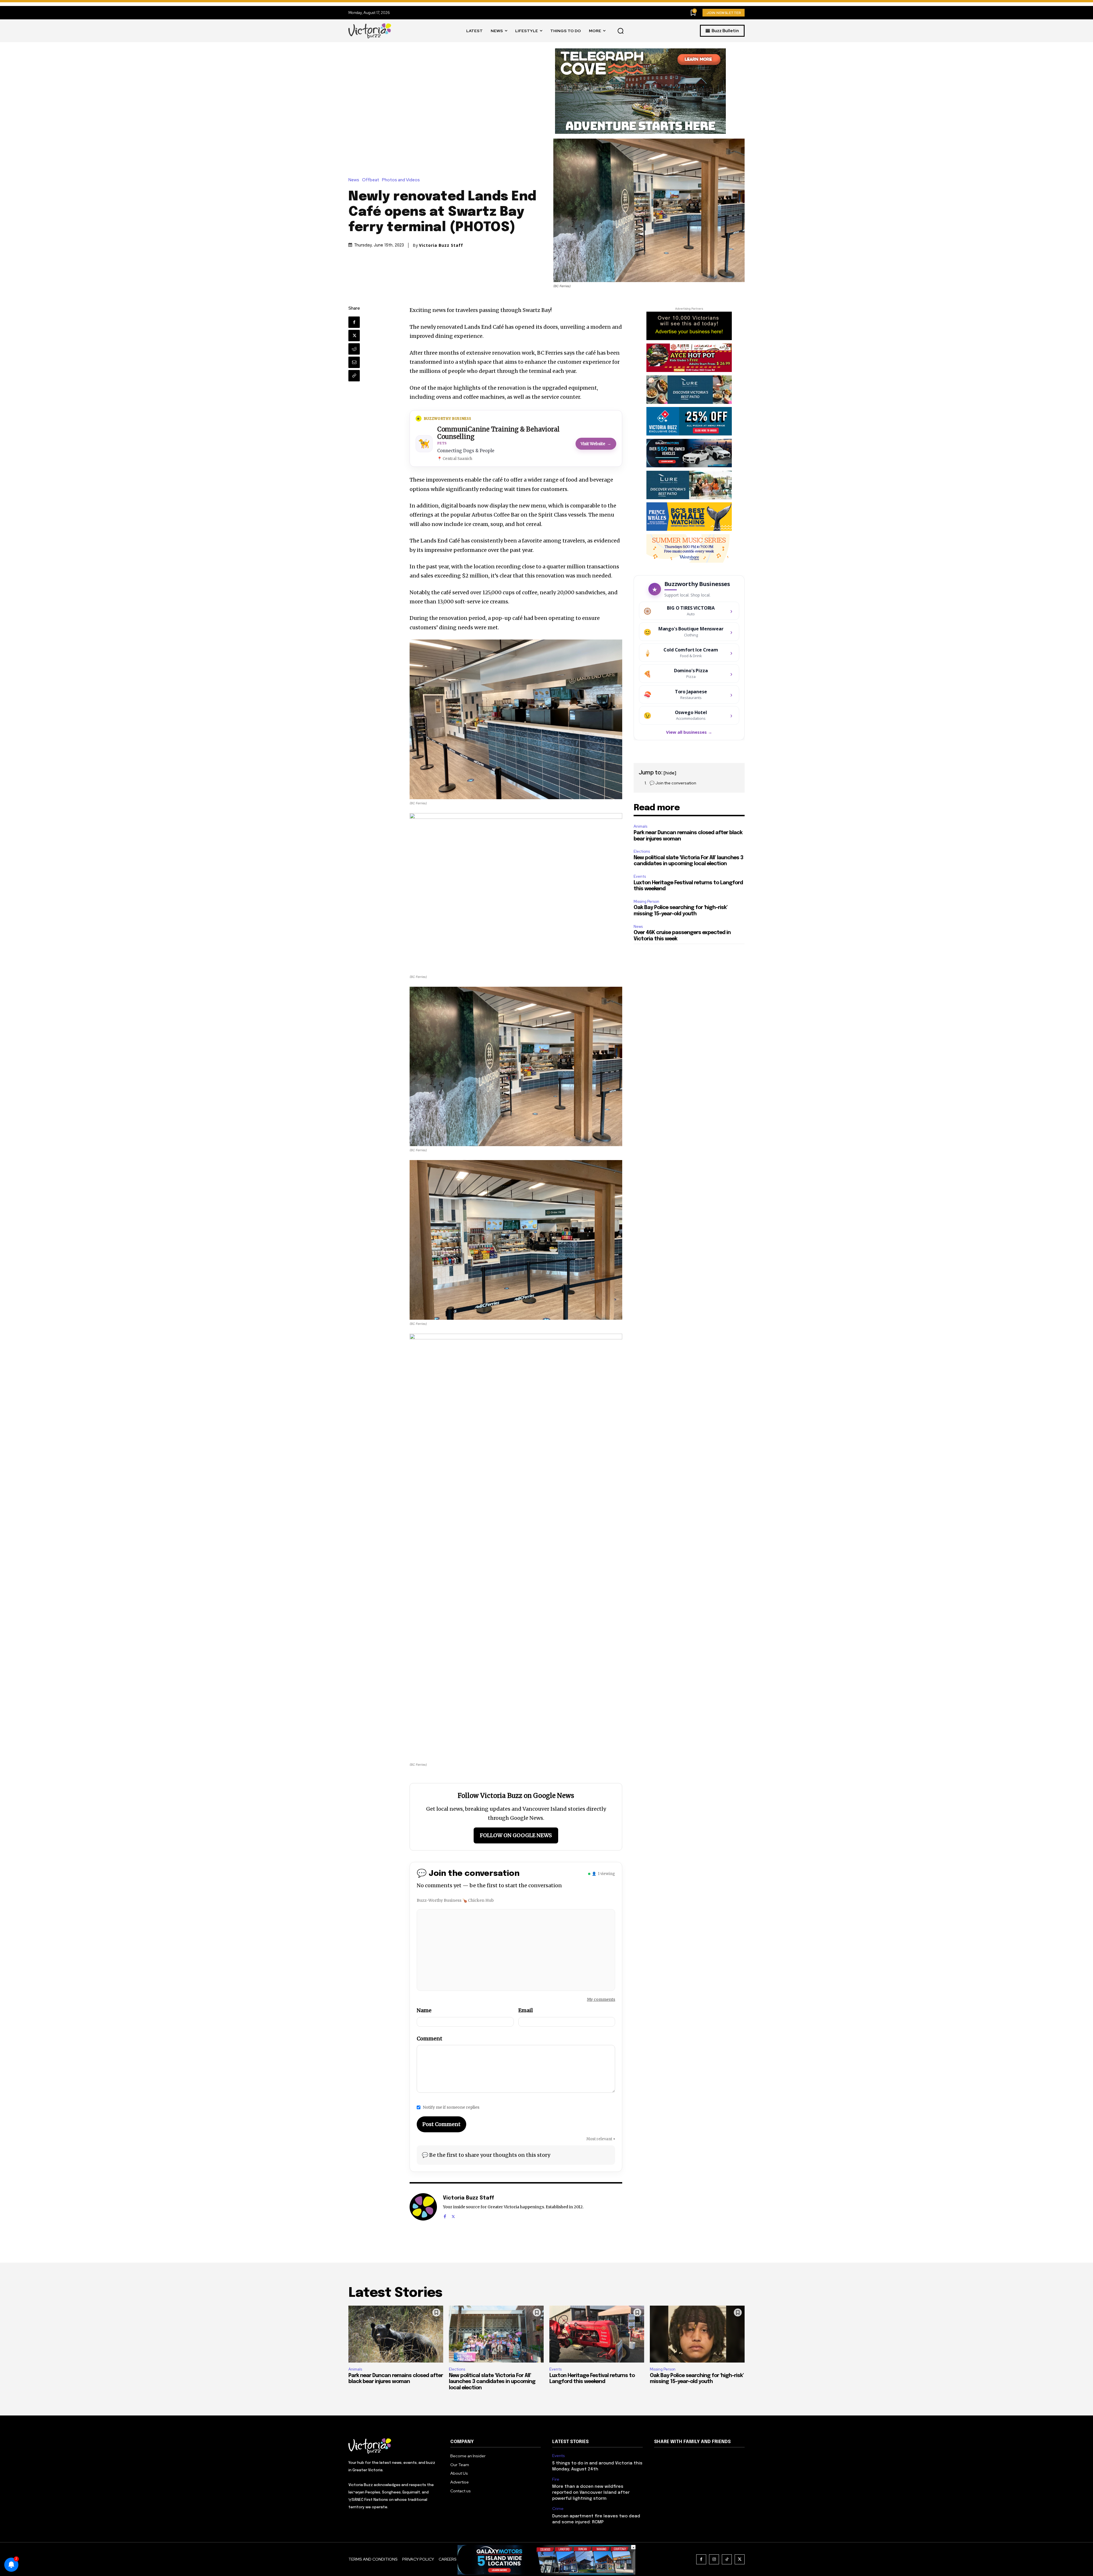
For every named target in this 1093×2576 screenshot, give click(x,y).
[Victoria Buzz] (370, 31)
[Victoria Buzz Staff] (423, 2207)
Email (526, 2010)
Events (640, 876)
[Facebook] (354, 322)
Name (424, 2010)
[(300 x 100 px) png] (689, 453)
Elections (642, 851)
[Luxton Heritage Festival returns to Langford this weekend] (597, 2334)
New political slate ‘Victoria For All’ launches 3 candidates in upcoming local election (492, 2382)
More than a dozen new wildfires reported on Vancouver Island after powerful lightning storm (591, 2493)
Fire (556, 2479)
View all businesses (689, 732)
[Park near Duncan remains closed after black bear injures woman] (396, 2334)
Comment (430, 2039)
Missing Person (646, 902)
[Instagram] (714, 2559)
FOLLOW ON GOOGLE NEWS (516, 1835)
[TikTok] (727, 2559)
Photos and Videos (401, 180)
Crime (558, 2509)
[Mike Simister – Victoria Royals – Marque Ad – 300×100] (689, 421)
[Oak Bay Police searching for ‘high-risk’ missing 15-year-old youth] (697, 2334)
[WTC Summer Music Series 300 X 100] (689, 548)
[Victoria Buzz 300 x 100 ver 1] (689, 485)
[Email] (354, 362)
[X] (354, 336)
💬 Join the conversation (673, 783)
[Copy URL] (354, 376)
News (354, 180)
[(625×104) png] (547, 2573)
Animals (640, 826)
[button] (621, 31)
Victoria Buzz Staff (441, 245)
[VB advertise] (689, 326)
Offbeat (371, 180)
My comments (601, 1999)
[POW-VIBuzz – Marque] (689, 517)
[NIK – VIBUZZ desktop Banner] (650, 91)
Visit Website (596, 444)
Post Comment (441, 2124)
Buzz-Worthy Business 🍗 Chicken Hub (455, 1900)
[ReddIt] (354, 349)
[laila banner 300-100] (689, 358)
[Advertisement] (460, 91)
